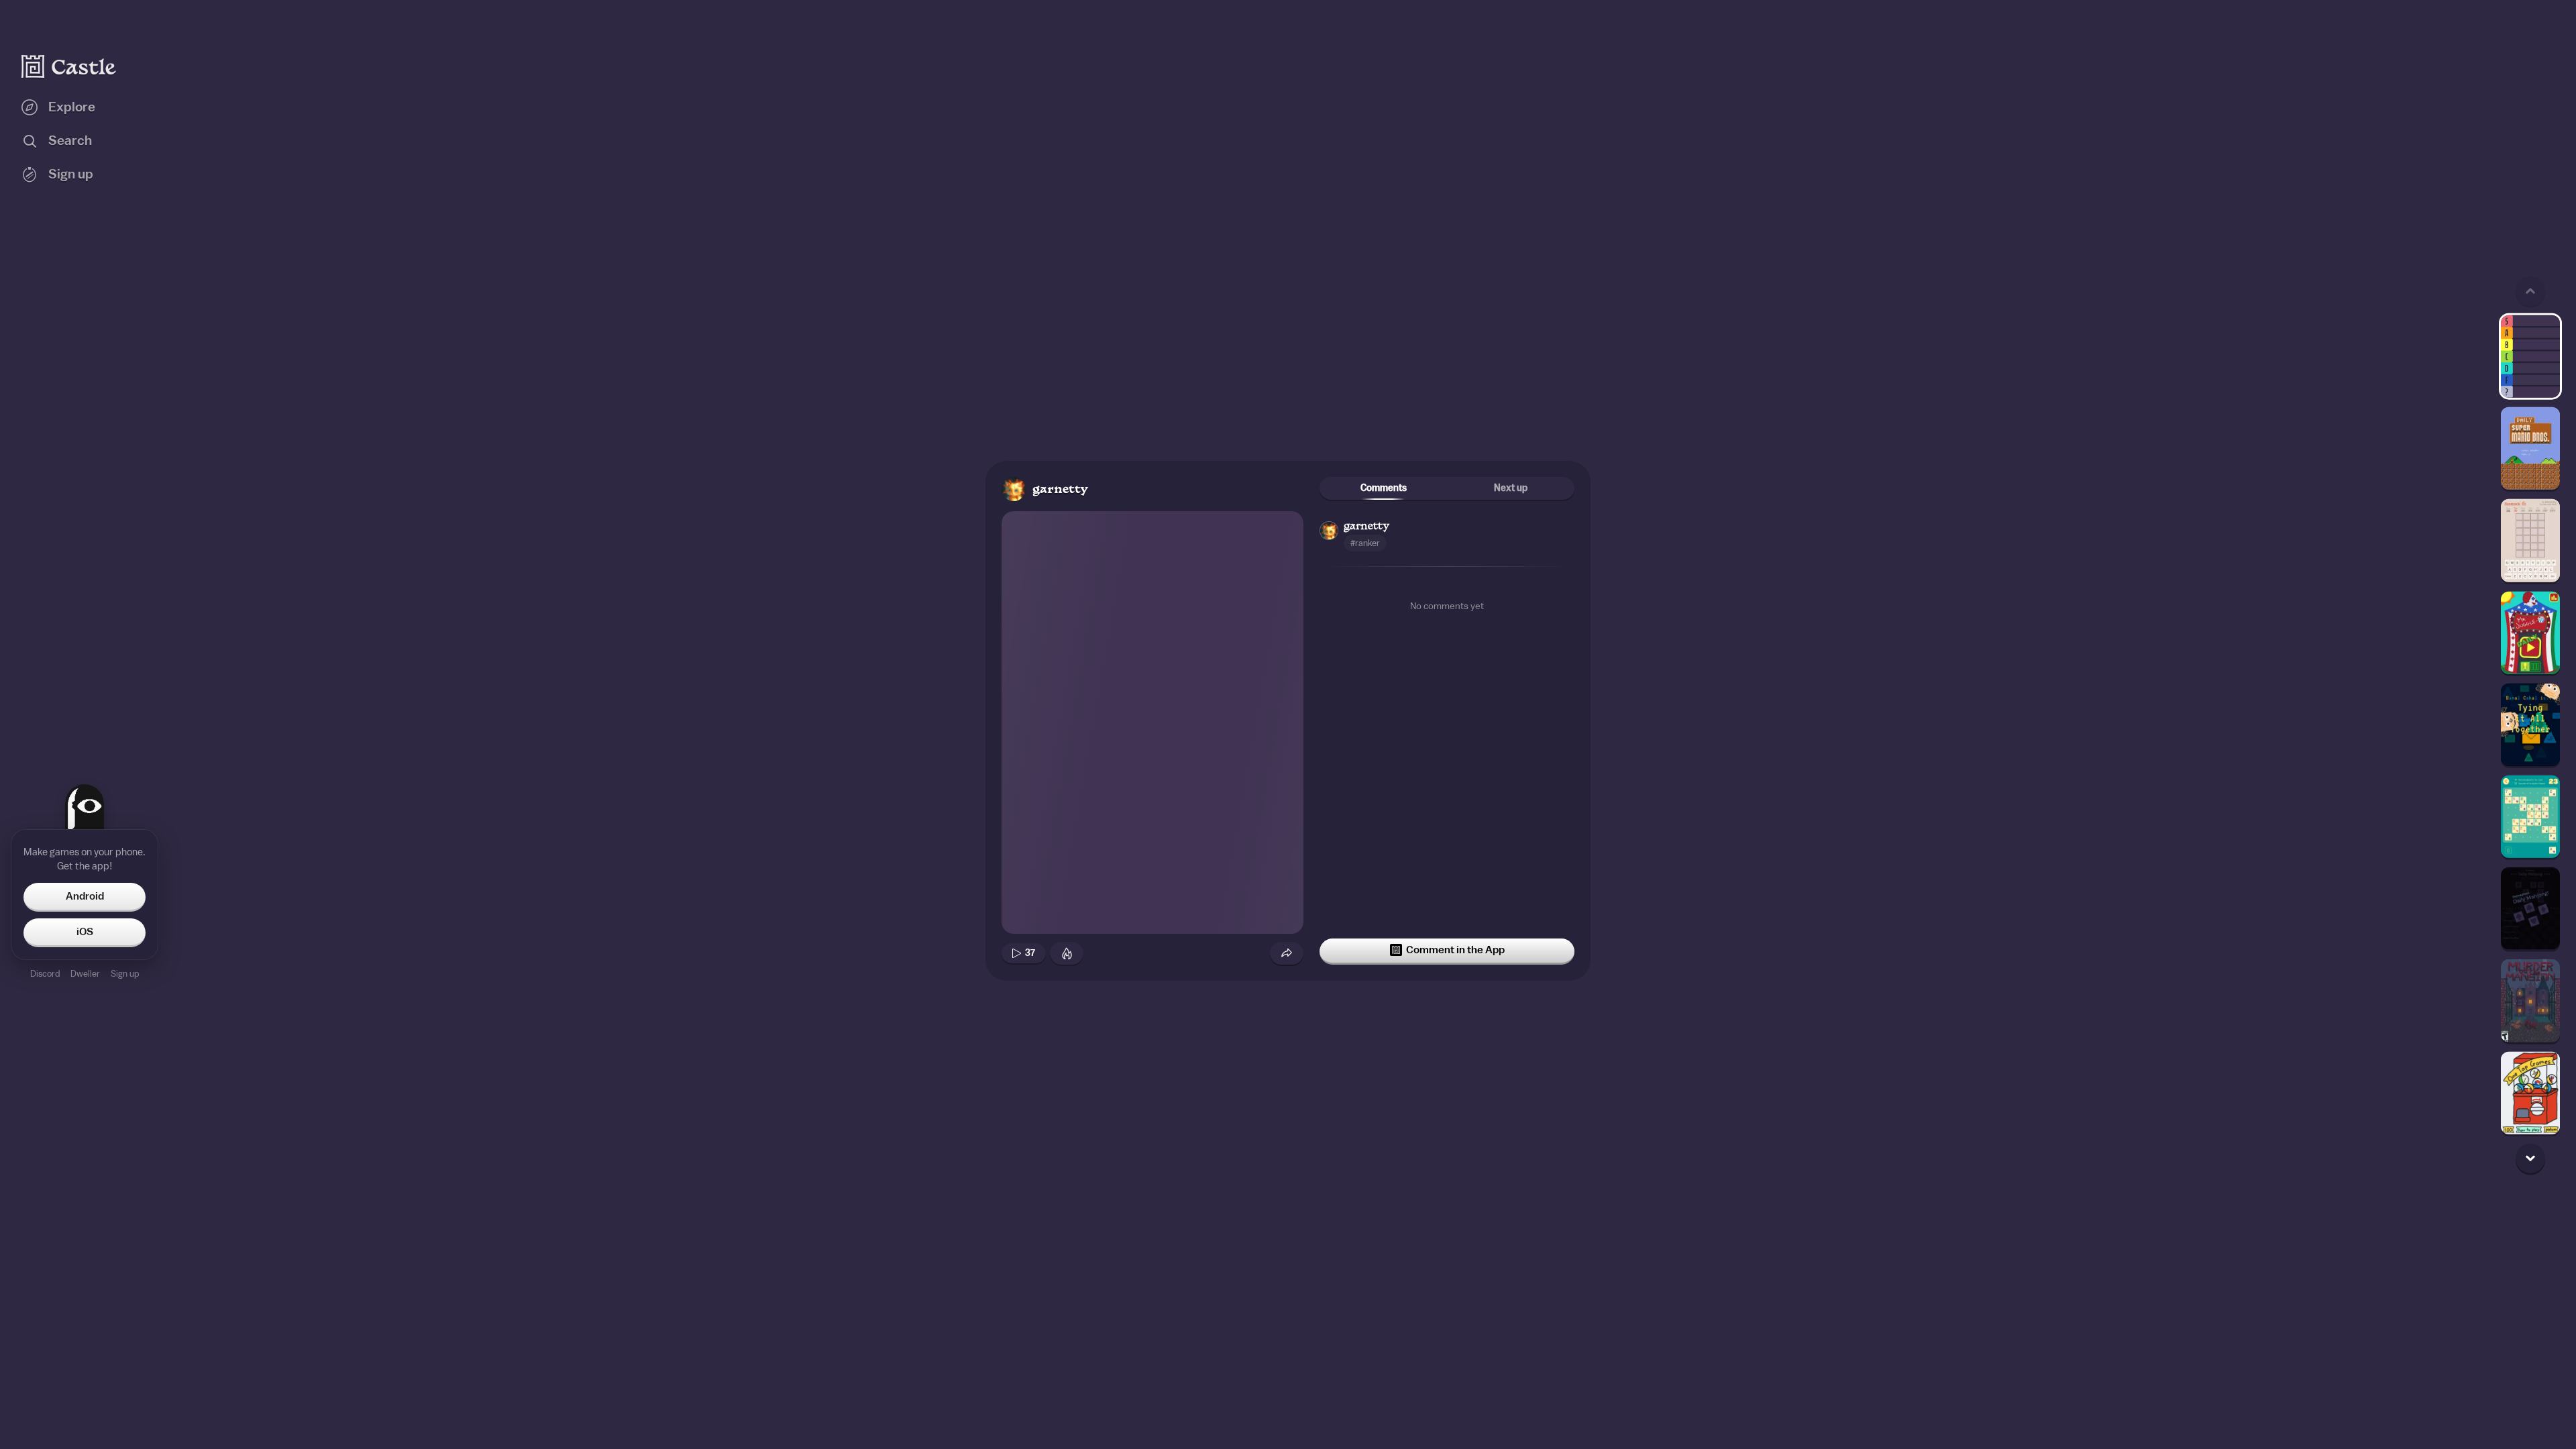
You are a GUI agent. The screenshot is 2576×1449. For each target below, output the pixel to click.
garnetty (1060, 490)
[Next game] (2530, 1158)
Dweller (85, 974)
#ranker (1365, 543)
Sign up (125, 974)
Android (85, 896)
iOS (85, 932)
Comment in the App (1455, 950)
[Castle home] (69, 66)
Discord (45, 974)
